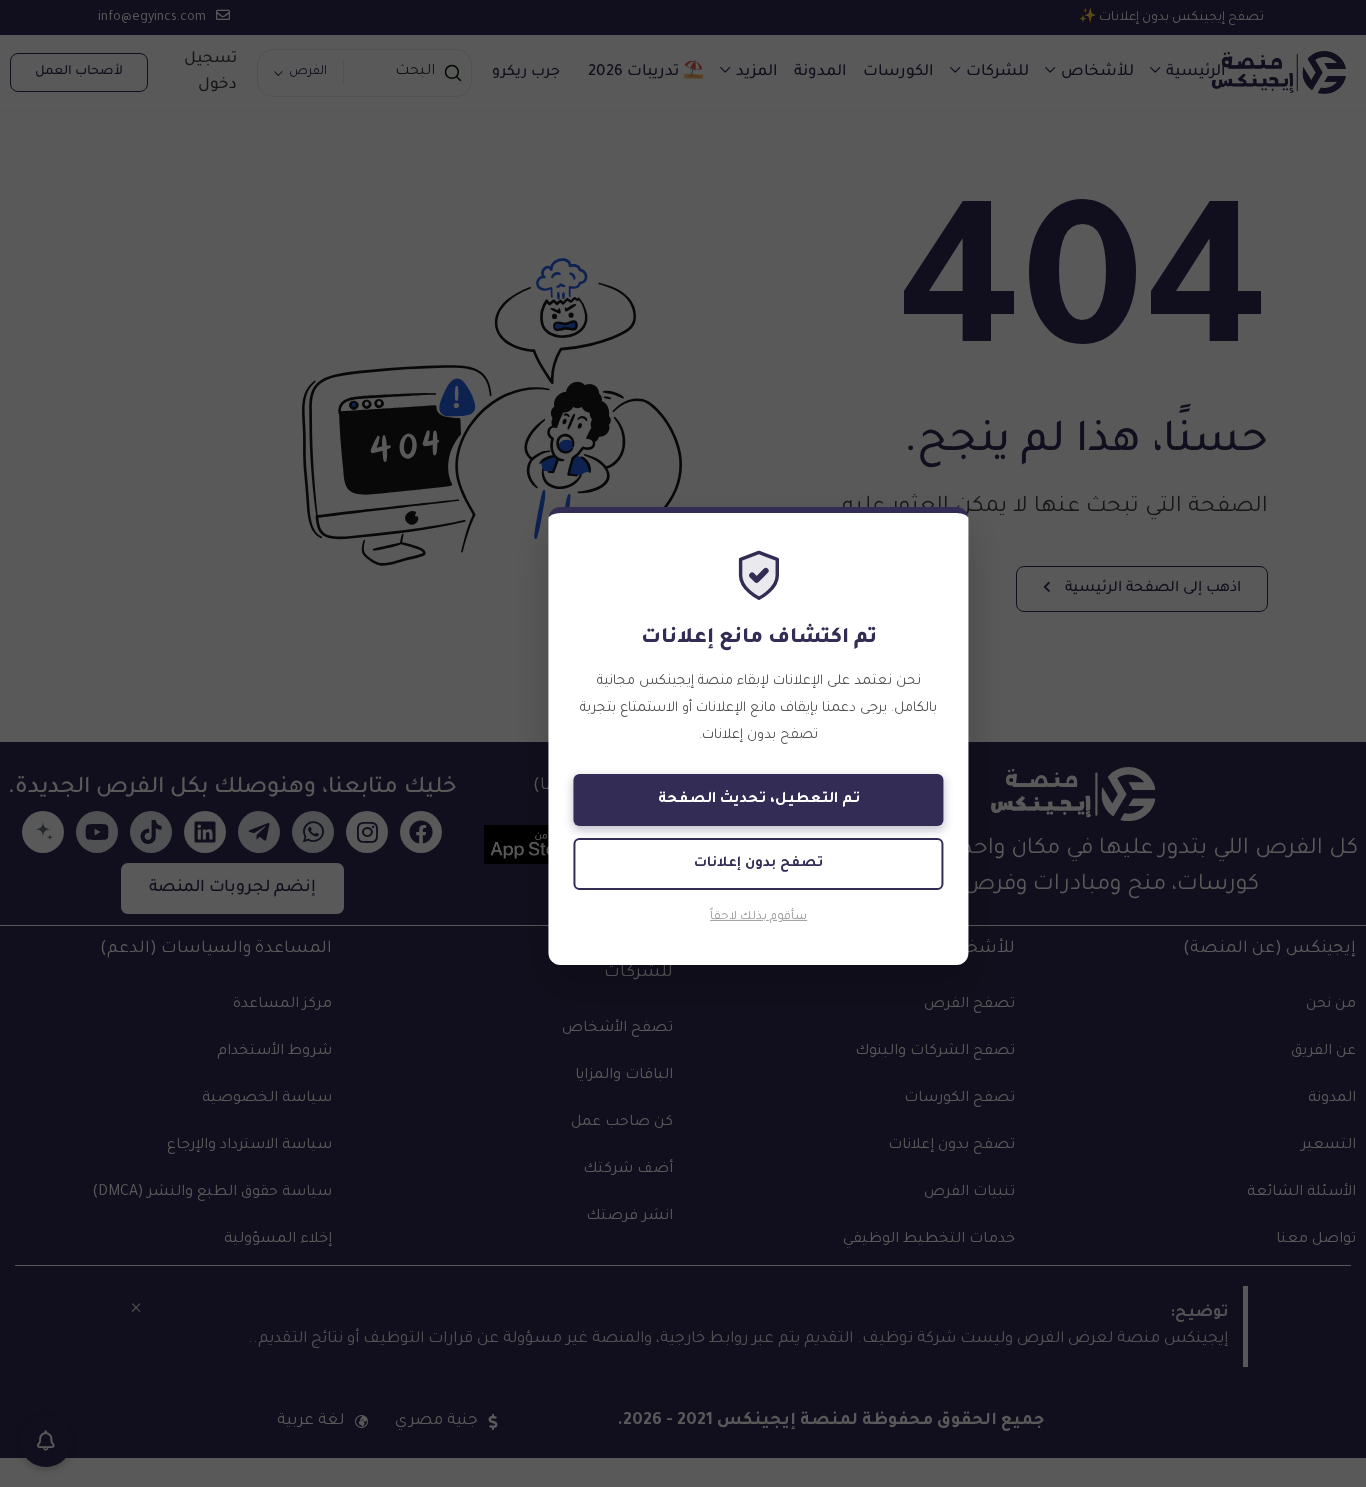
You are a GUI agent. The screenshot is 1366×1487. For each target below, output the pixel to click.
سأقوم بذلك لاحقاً (758, 917)
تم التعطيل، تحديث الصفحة (759, 800)
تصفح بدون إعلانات (758, 863)
